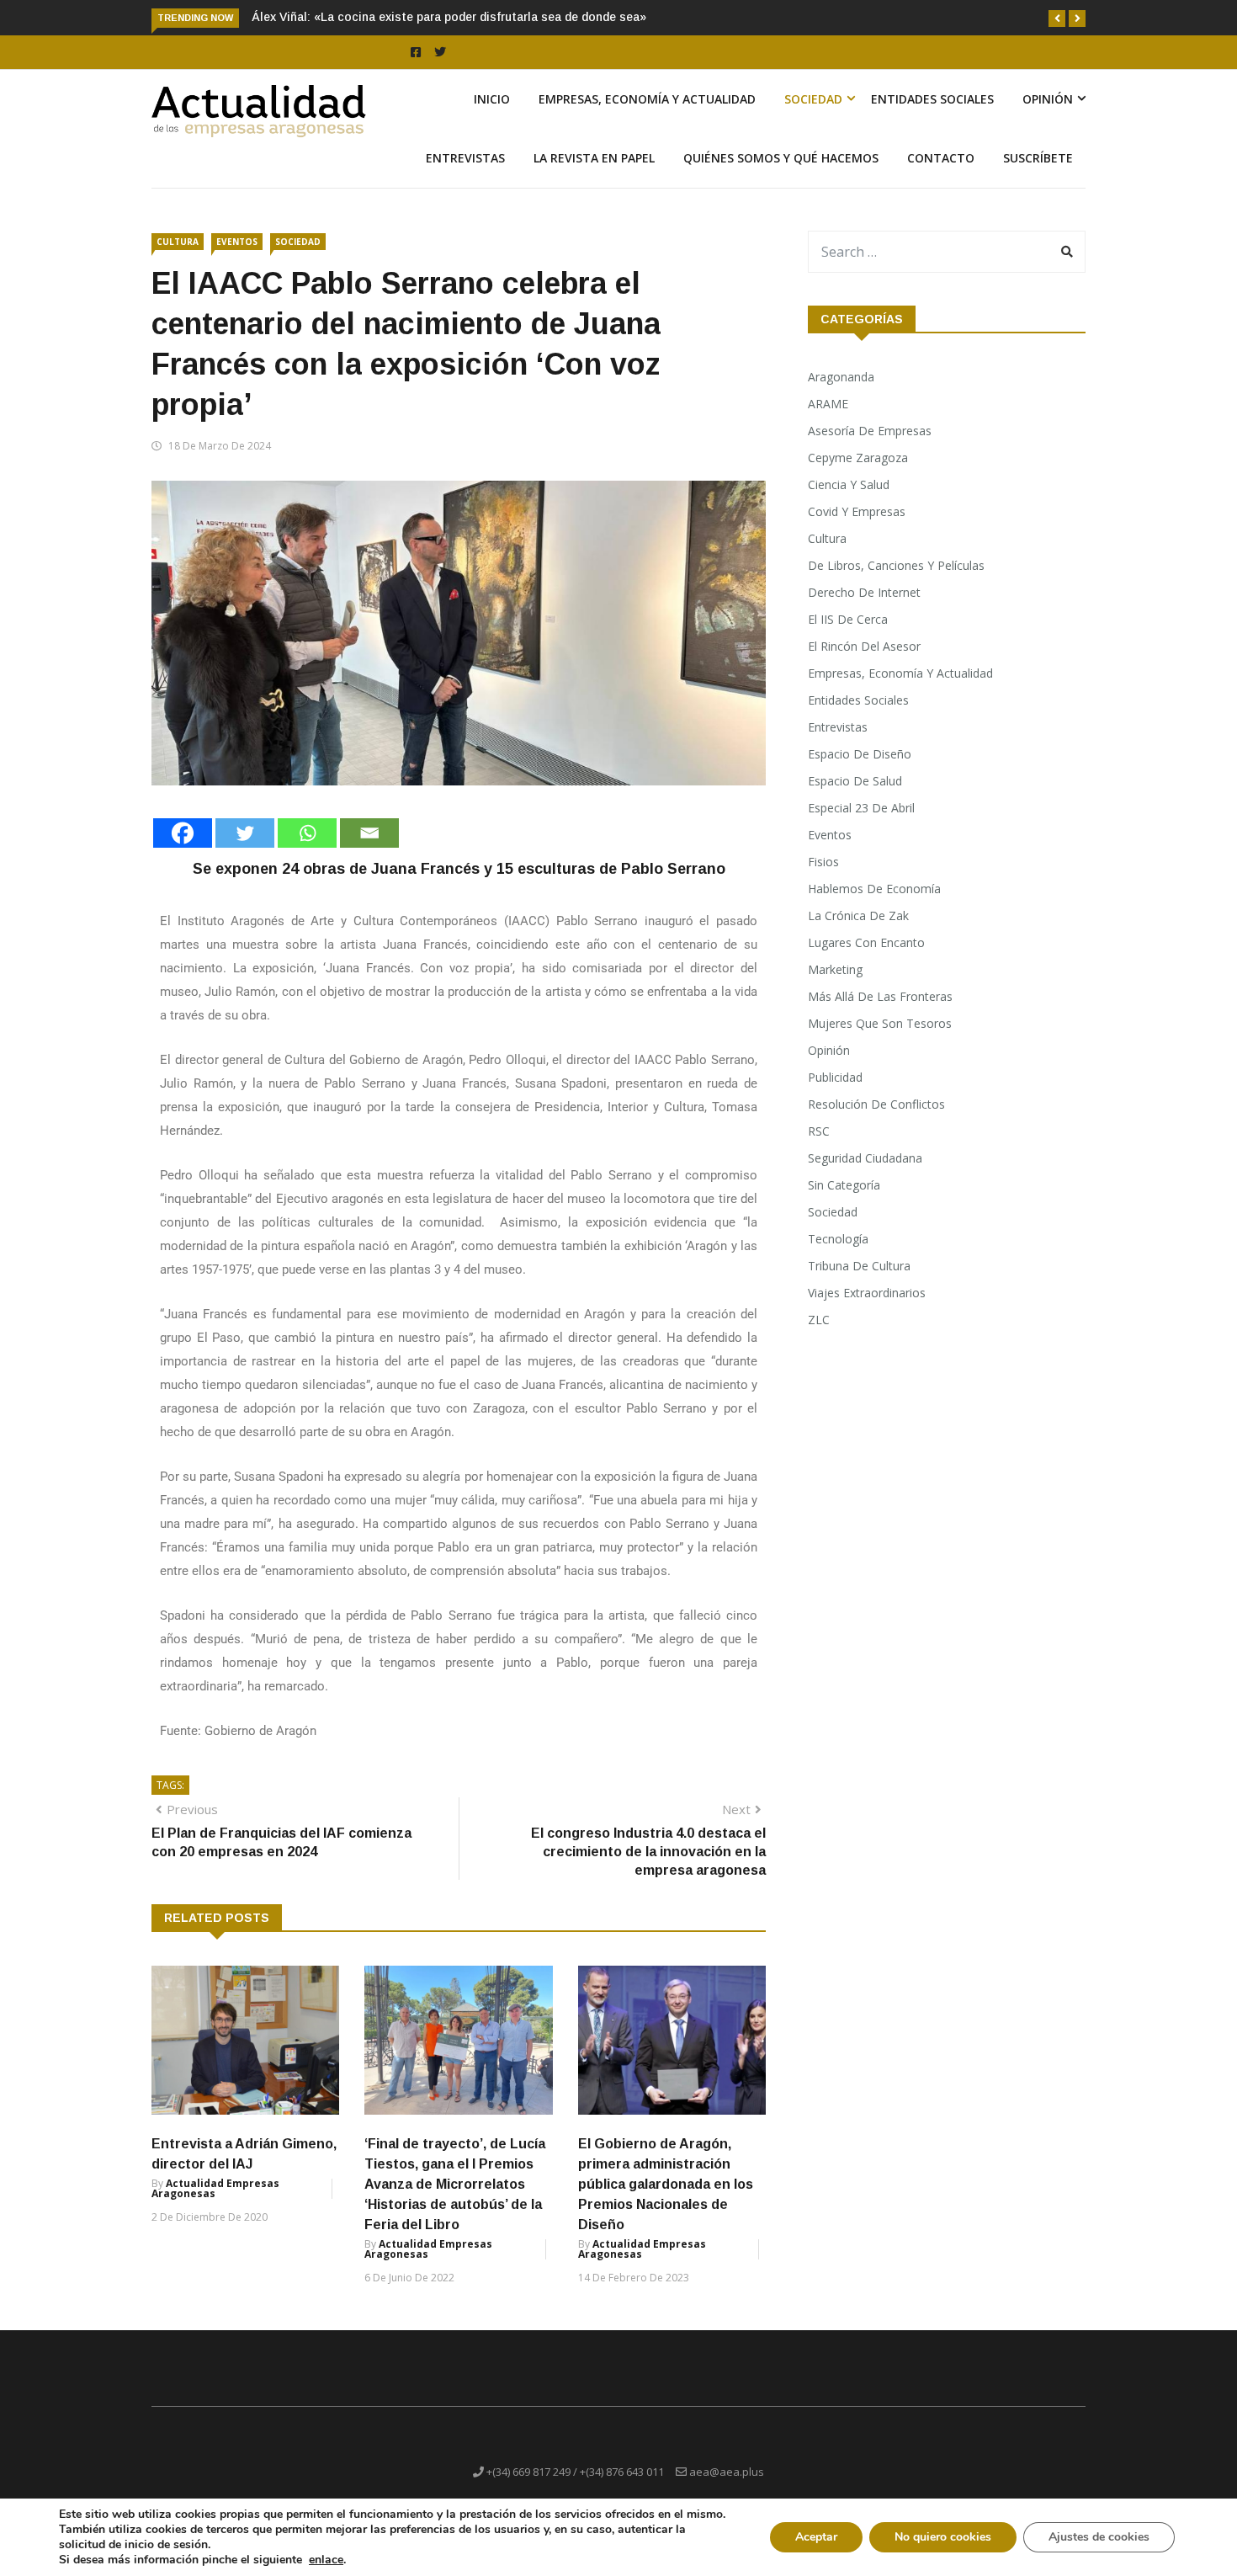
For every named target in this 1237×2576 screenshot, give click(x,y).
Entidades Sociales (932, 99)
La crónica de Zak (858, 915)
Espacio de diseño (860, 754)
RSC (819, 1131)
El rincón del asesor (864, 646)
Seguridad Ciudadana (865, 1158)
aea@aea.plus (727, 2472)
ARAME (828, 404)
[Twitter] (245, 833)
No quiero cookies (943, 2537)
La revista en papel (594, 158)
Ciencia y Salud (849, 484)
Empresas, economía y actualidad (647, 99)
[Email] (369, 833)
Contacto (941, 158)
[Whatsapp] (307, 833)
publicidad (835, 1077)
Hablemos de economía (874, 889)
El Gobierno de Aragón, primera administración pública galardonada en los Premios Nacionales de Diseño (666, 2184)
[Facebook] (183, 833)
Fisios (823, 862)
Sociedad (813, 99)
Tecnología (838, 1239)
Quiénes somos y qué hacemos (781, 158)
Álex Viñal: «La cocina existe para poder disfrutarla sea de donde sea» (449, 17)
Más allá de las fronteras (880, 996)
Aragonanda (841, 377)
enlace (326, 2560)
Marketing (835, 969)
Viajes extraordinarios (867, 1293)
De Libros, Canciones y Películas (896, 565)
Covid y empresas (857, 511)
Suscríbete (1038, 158)
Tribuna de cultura (859, 1266)
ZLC (819, 1320)
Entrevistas (465, 158)
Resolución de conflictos (876, 1104)
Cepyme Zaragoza (858, 458)
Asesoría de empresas (870, 431)
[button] (1057, 19)
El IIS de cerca (848, 619)
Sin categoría (844, 1185)
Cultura (178, 242)
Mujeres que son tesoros (880, 1023)
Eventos (237, 242)
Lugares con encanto (866, 942)
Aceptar (816, 2537)
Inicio (492, 99)
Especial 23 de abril (861, 808)
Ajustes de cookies (1099, 2537)
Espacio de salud (855, 781)
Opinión (1048, 99)
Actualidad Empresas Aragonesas (215, 2188)
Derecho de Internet (864, 592)
